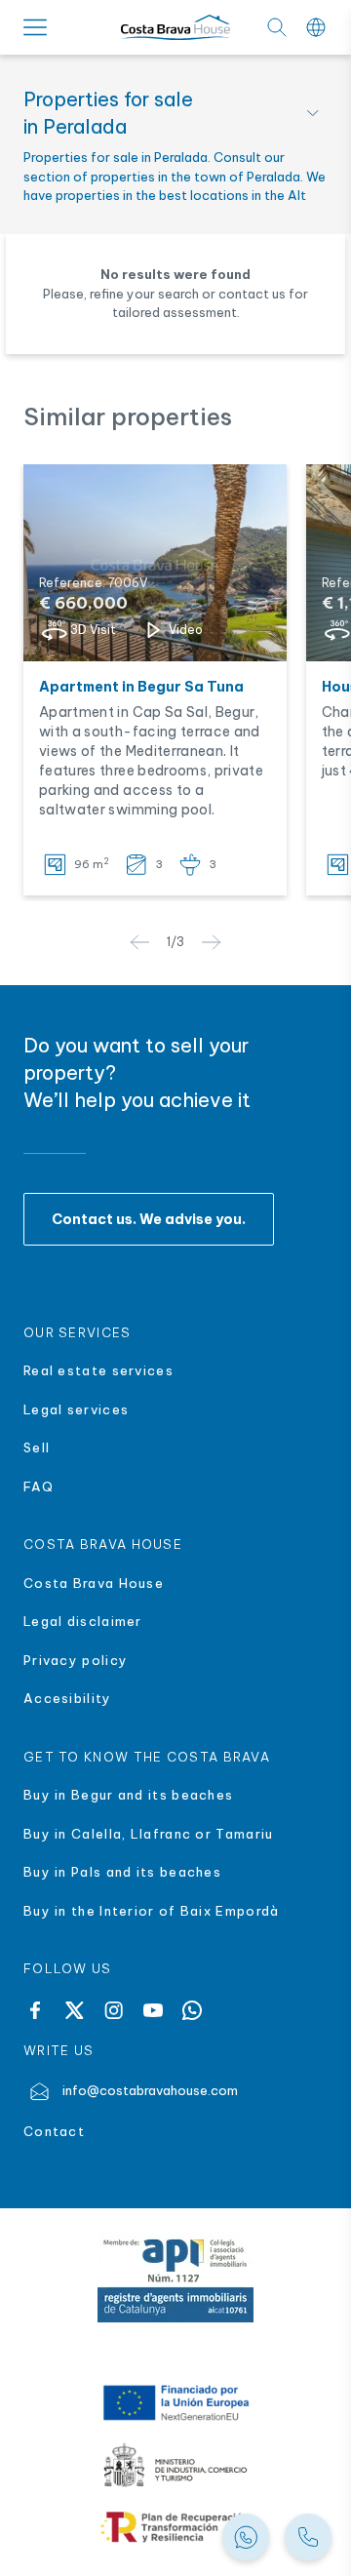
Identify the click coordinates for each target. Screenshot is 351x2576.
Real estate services (98, 1370)
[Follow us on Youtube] (153, 2010)
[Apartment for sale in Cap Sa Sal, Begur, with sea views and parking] (155, 563)
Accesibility (68, 1698)
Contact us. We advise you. (149, 1219)
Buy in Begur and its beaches (128, 1795)
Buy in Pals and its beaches (122, 1872)
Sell (37, 1447)
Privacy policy (76, 1660)
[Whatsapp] (192, 2010)
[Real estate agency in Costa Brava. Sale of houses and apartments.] (308, 2537)
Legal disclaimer (83, 1621)
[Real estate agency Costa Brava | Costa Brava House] (175, 28)
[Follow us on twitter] (74, 2010)
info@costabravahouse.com (150, 2090)
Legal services (76, 1409)
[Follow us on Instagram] (114, 2010)
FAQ (39, 1486)
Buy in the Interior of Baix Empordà (154, 1911)
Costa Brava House (94, 1583)
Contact (54, 2131)
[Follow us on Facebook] (35, 2010)
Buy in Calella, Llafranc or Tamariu (149, 1834)
